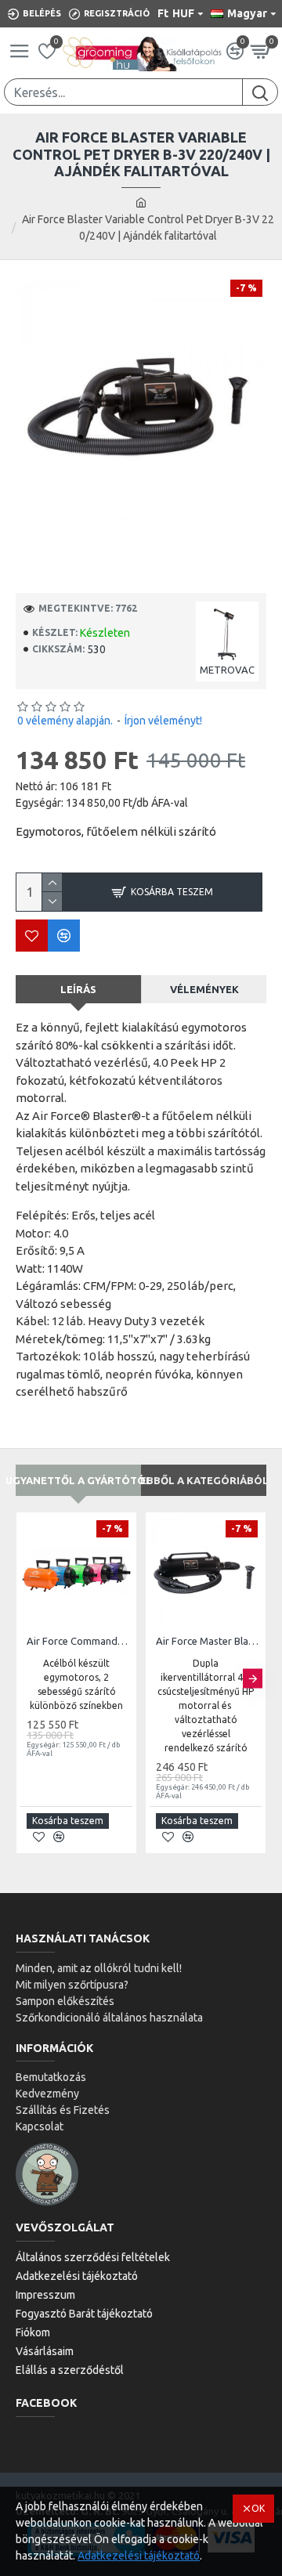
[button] (29, 1679)
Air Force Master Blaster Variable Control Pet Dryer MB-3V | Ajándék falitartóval (209, 1641)
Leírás (78, 989)
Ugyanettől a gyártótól (78, 1480)
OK (258, 2508)
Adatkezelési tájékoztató (139, 2556)
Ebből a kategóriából (204, 1480)
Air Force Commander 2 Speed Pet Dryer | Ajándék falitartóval (80, 1641)
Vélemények (204, 989)
